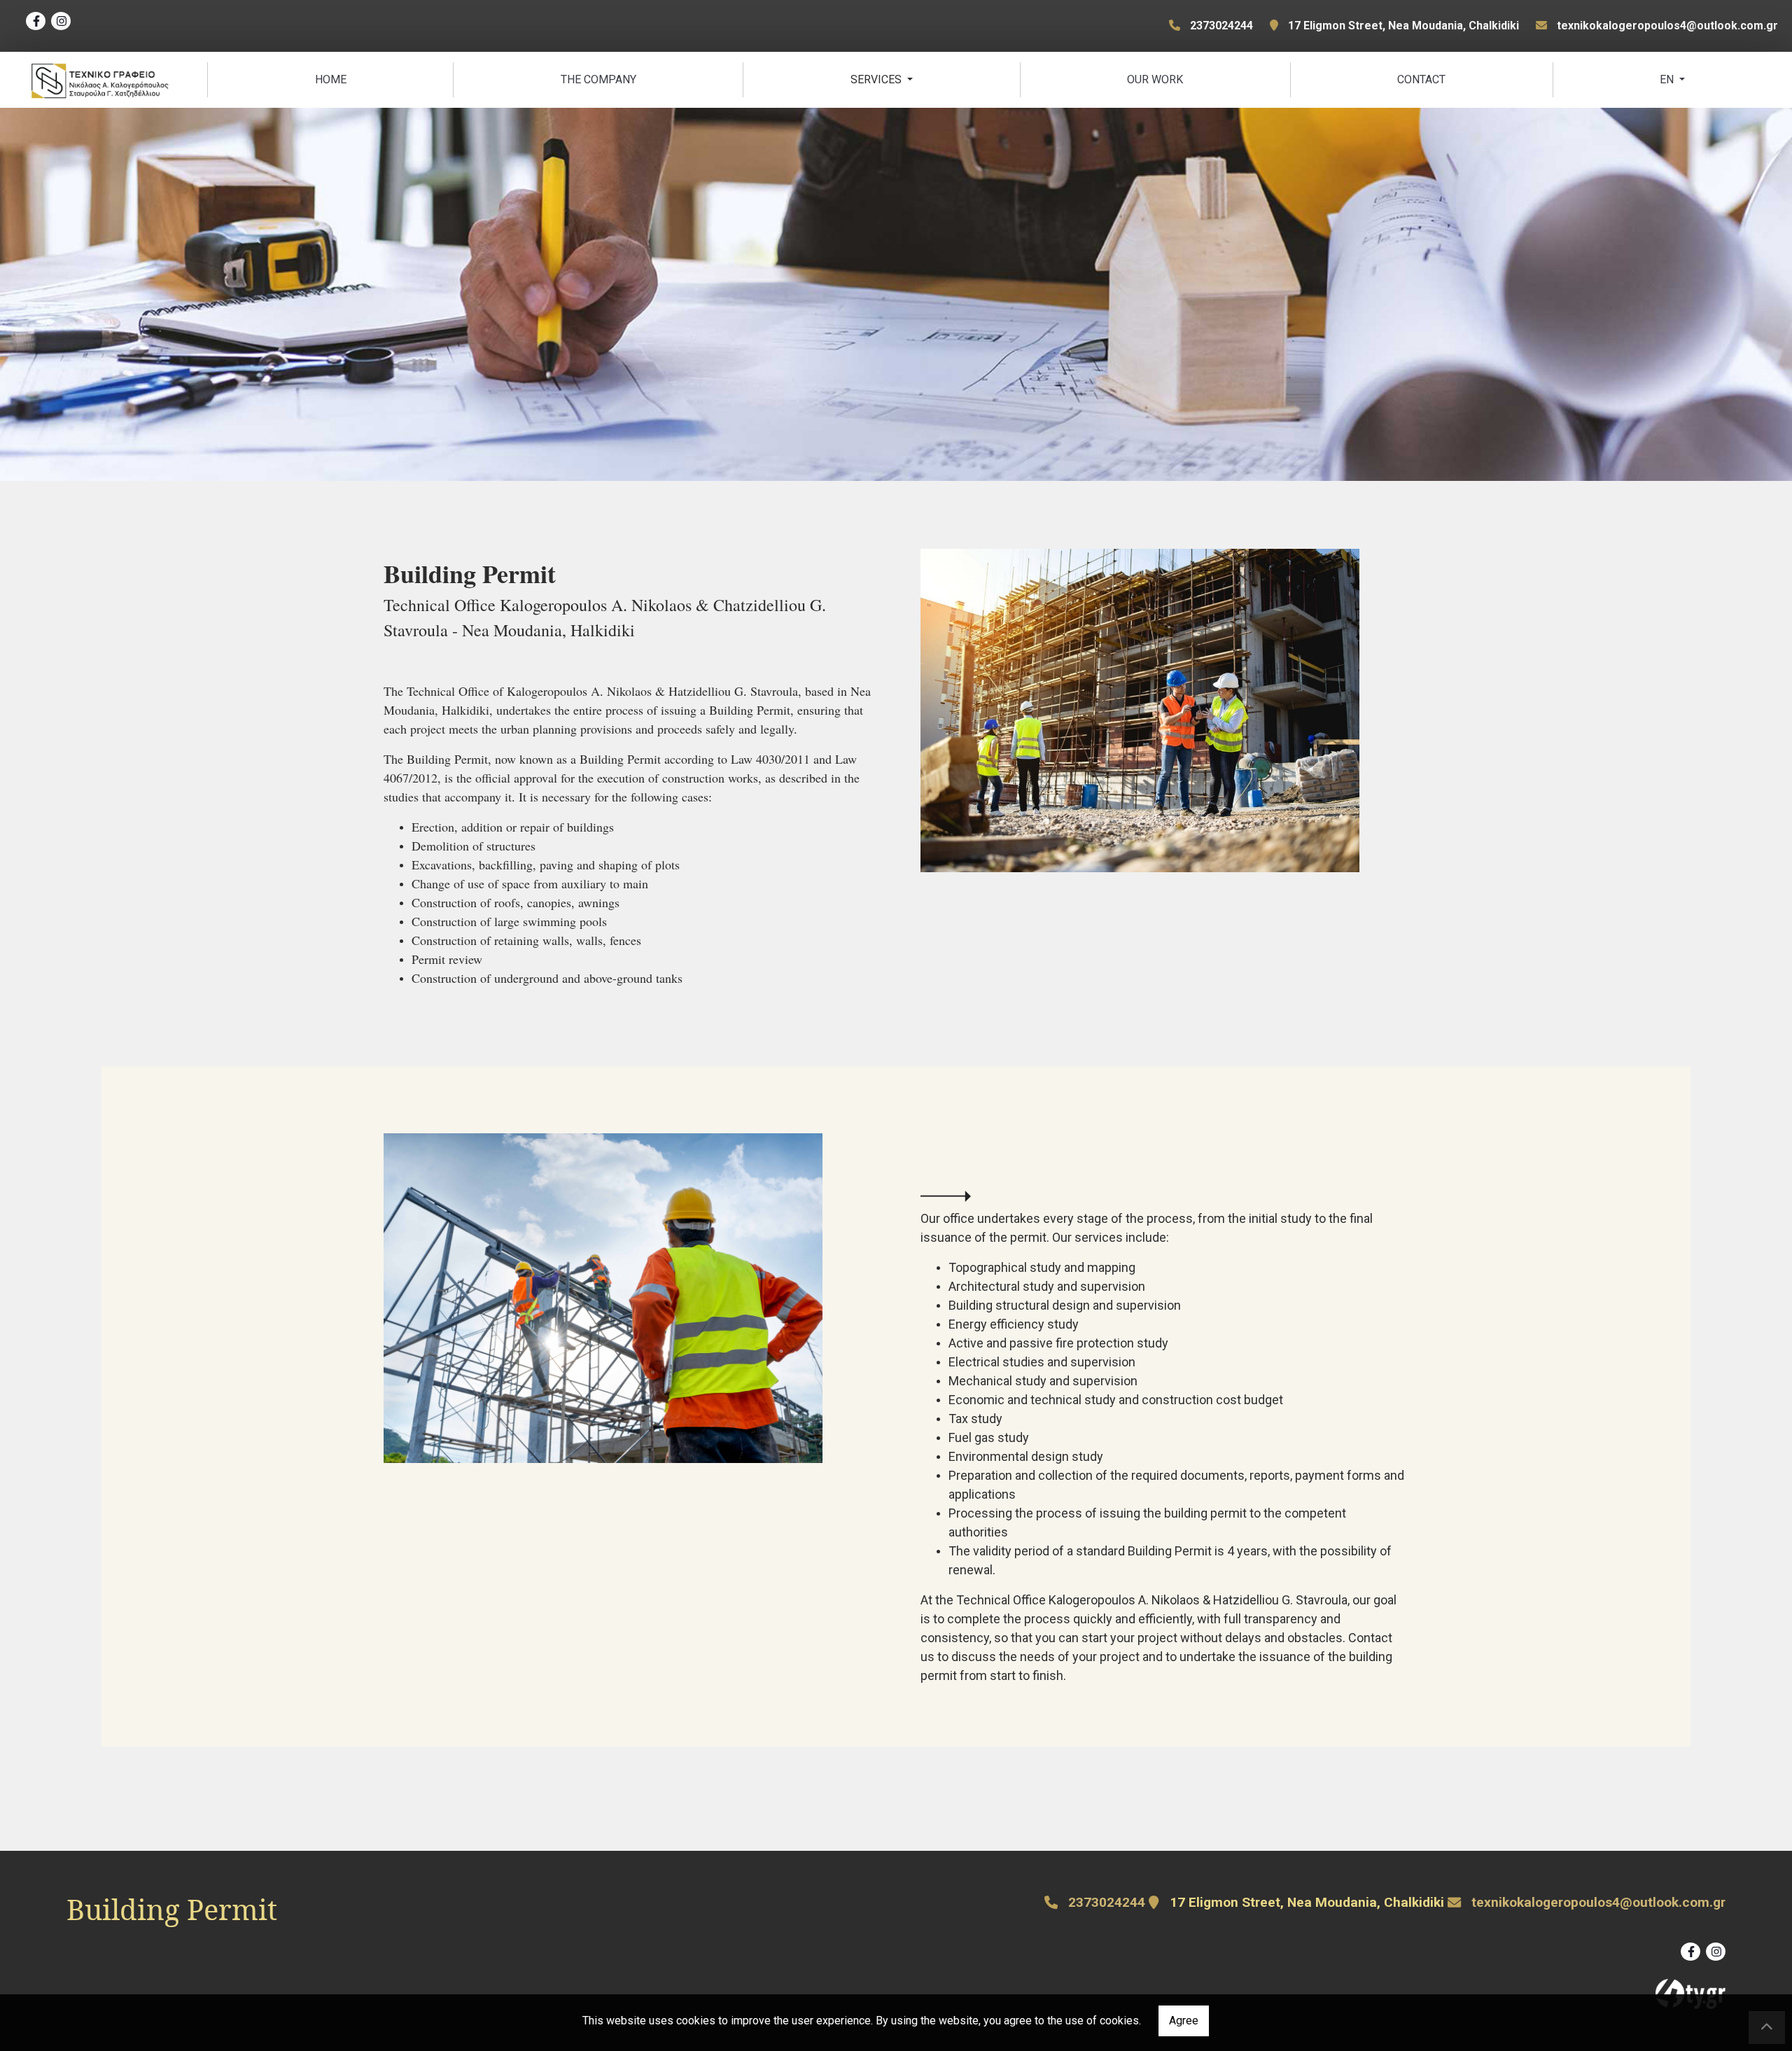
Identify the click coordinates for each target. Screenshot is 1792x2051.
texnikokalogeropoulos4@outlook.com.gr (1667, 26)
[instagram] (61, 21)
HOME (331, 79)
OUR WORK (1155, 79)
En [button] (1668, 79)
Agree (1184, 2021)
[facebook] (36, 21)
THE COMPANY (598, 79)
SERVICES (877, 79)
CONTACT (1421, 79)
